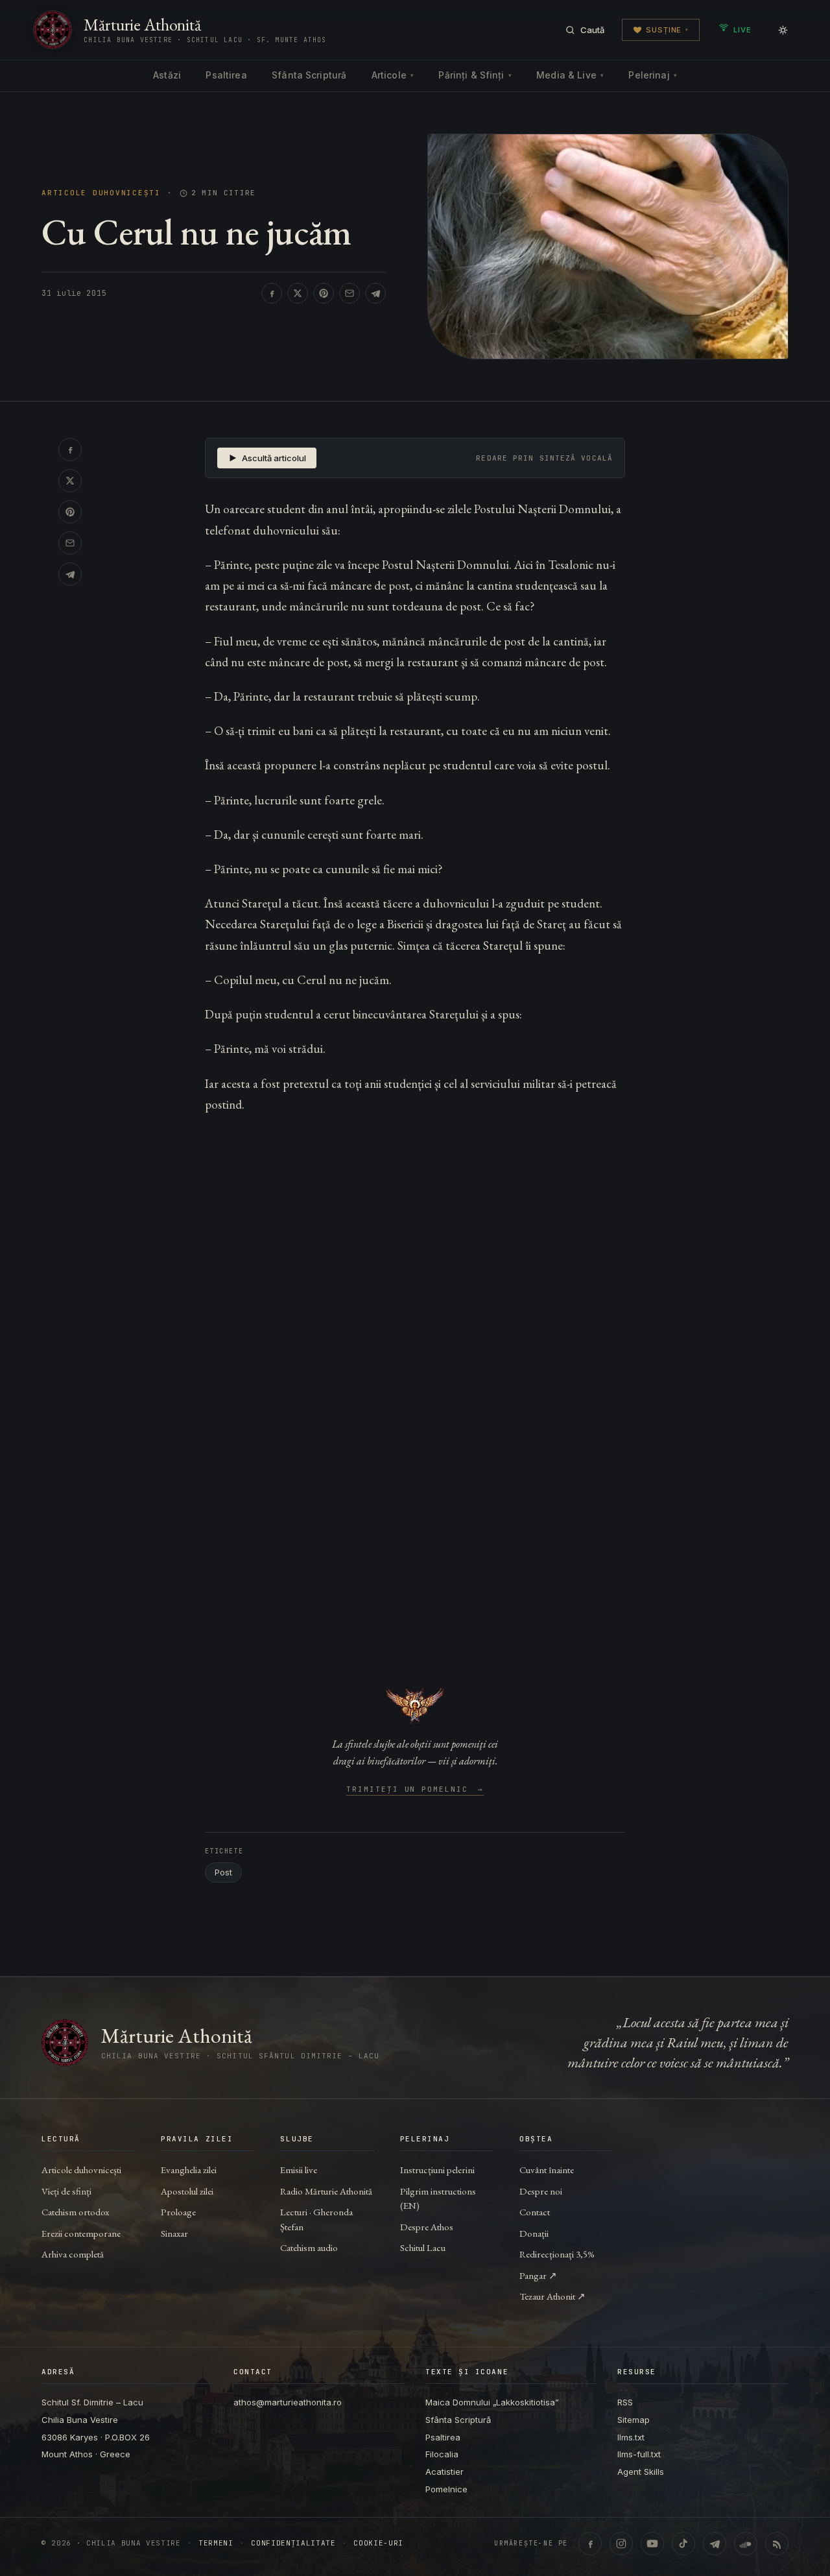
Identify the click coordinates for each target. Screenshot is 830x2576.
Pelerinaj (652, 75)
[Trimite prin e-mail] (350, 293)
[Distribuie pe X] (298, 293)
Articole (393, 75)
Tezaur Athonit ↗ (552, 2296)
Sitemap (634, 2420)
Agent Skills (641, 2472)
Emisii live (299, 2170)
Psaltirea (226, 75)
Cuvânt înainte (547, 2170)
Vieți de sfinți (66, 2191)
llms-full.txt (639, 2454)
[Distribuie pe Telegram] (375, 293)
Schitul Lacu (423, 2247)
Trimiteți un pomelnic (415, 1790)
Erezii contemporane (81, 2233)
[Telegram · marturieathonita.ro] (715, 2544)
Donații (534, 2233)
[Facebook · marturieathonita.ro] (590, 2544)
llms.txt (631, 2437)
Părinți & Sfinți (475, 75)
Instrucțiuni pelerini (437, 2170)
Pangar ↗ (538, 2275)
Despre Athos (427, 2227)
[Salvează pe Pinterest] (324, 293)
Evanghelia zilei (189, 2170)
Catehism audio (309, 2247)
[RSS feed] (777, 2544)
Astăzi (167, 75)
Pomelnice (446, 2489)
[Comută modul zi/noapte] (783, 30)
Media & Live (570, 75)
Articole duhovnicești (101, 193)
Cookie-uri (378, 2543)
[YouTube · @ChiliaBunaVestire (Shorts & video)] (652, 2544)
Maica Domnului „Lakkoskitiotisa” (492, 2402)
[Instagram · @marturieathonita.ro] (621, 2544)
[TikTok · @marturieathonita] (683, 2544)
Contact (535, 2212)
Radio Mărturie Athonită (326, 2191)
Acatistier (445, 2472)
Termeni (216, 2543)
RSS (625, 2402)
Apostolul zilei (187, 2191)
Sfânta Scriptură (309, 75)
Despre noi (541, 2191)
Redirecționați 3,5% (557, 2254)
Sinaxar (174, 2233)
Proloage (178, 2212)
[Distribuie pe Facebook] (272, 293)
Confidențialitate (293, 2543)
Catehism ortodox (75, 2212)
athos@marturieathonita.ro (288, 2402)
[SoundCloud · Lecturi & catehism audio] (746, 2544)
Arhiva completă (73, 2254)
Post (223, 1872)
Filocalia (442, 2454)
